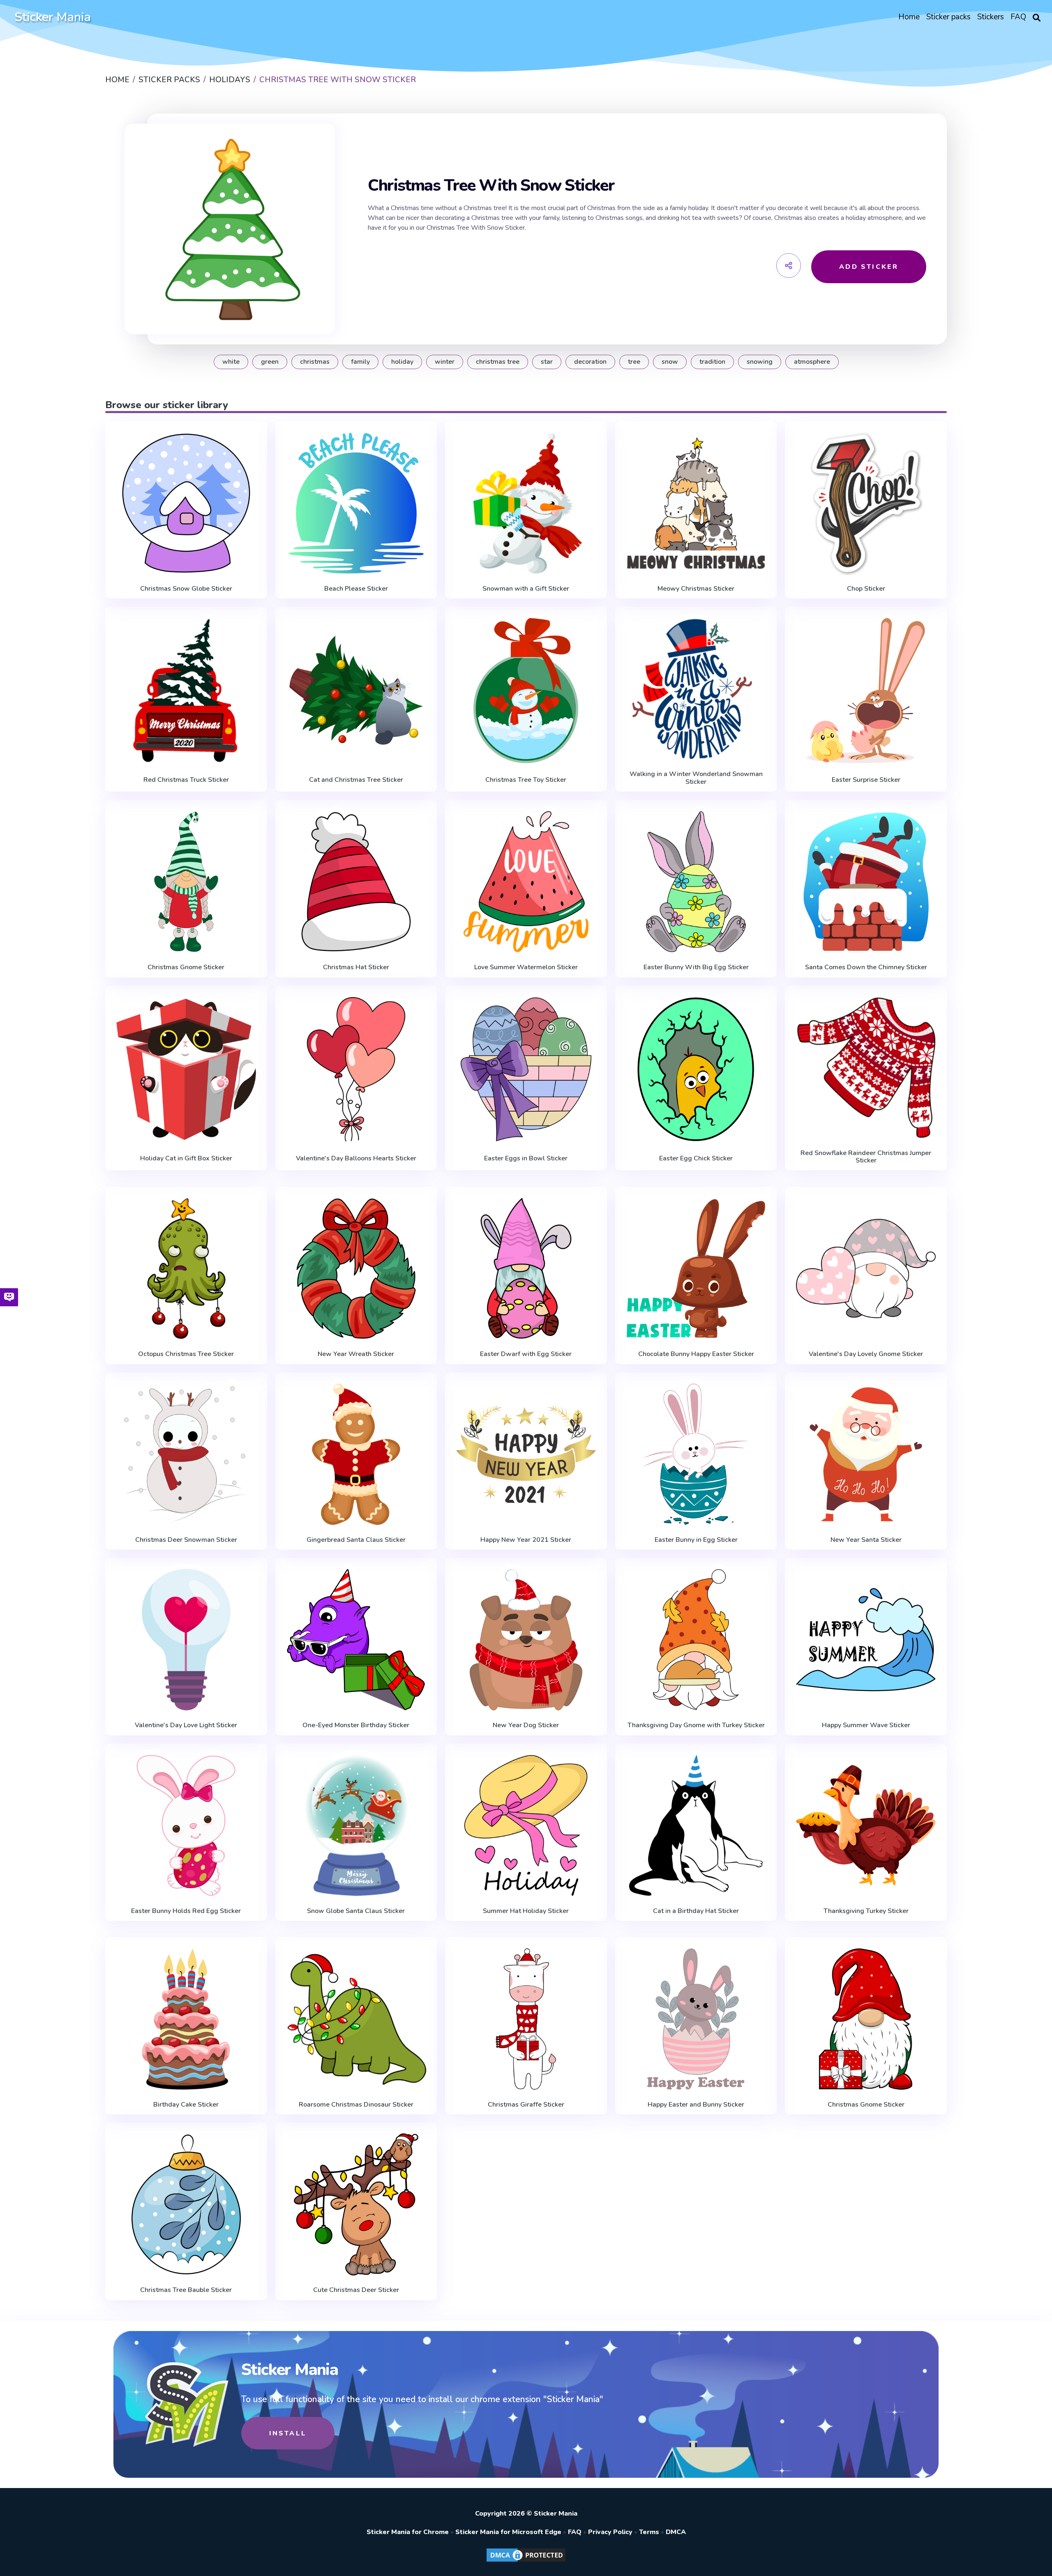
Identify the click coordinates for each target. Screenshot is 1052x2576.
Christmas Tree (498, 362)
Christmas (315, 362)
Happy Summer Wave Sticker (866, 1725)
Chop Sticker (866, 589)
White (231, 362)
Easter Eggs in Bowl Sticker (526, 1158)
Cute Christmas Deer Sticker (356, 2290)
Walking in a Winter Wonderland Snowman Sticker (696, 778)
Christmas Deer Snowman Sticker (186, 1540)
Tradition (712, 362)
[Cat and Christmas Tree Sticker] (356, 690)
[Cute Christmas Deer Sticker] (356, 2204)
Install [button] (288, 2433)
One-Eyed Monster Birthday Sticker (356, 1725)
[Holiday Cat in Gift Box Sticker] (186, 1069)
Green (270, 362)
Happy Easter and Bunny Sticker (696, 2105)
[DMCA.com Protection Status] (526, 2561)
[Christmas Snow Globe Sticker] (186, 503)
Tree (634, 362)
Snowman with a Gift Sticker (526, 589)
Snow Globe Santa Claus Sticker (356, 1911)
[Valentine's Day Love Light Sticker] (186, 1640)
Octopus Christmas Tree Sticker (186, 1354)
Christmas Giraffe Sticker (526, 2105)
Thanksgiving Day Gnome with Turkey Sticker (696, 1725)
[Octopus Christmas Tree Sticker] (186, 1268)
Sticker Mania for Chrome (408, 2532)
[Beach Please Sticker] (356, 503)
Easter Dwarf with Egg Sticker (526, 1354)
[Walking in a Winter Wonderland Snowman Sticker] (696, 688)
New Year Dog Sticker (526, 1725)
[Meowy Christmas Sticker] (696, 503)
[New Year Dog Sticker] (526, 1640)
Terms (649, 2532)
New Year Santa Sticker (866, 1540)
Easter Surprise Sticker (866, 780)
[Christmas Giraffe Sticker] (526, 2019)
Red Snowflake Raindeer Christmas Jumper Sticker (866, 1157)
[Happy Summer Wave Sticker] (866, 1640)
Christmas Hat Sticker (356, 967)
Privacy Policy (610, 2532)
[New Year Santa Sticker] (866, 1454)
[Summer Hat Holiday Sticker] (526, 1825)
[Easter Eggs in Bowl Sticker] (526, 1069)
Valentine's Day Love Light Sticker (186, 1725)
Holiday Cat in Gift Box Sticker (186, 1158)
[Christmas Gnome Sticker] (186, 882)
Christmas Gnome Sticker (186, 967)
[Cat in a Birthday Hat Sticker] (696, 1825)
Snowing (760, 362)
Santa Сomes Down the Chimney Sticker (866, 967)
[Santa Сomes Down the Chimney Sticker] (866, 882)
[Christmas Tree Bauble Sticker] (186, 2204)
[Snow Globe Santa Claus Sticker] (356, 1825)
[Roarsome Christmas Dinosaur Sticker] (356, 2019)
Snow (670, 362)
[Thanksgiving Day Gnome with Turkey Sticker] (696, 1640)
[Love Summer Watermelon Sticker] (526, 882)
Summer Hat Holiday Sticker (526, 1911)
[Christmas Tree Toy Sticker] (526, 690)
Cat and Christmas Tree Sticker (356, 780)
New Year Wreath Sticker (356, 1354)
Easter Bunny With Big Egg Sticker (696, 967)
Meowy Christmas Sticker (696, 589)
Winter (445, 362)
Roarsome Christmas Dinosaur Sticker (356, 2105)
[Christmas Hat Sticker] (356, 882)
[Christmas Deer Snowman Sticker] (186, 1454)
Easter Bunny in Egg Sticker (696, 1540)
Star (547, 362)
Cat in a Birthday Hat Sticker (696, 1911)
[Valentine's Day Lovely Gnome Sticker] (866, 1268)
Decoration (590, 362)
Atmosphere (812, 362)
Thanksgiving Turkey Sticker (866, 1911)
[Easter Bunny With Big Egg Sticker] (696, 882)
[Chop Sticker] (866, 503)
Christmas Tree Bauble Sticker (186, 2290)
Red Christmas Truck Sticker (186, 780)
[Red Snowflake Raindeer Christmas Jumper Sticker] (866, 1067)
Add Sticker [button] (869, 267)
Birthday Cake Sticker (186, 2105)
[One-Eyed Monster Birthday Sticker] (356, 1640)
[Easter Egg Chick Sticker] (696, 1069)
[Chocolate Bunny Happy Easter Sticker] (696, 1268)
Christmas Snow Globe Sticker (186, 589)
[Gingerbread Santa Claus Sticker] (356, 1454)
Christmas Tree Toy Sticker (526, 780)
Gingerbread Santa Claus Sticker (356, 1540)
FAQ (575, 2532)
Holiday (402, 362)
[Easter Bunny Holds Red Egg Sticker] (186, 1825)
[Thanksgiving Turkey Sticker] (866, 1825)
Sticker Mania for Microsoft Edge (508, 2532)
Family (360, 362)
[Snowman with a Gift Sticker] (526, 503)
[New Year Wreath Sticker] (356, 1268)
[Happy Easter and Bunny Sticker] (696, 2019)
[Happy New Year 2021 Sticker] (526, 1454)
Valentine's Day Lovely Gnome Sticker (866, 1354)
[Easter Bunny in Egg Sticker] (696, 1454)
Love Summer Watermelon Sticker (526, 967)
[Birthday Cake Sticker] (186, 2019)
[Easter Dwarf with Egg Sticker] (526, 1268)
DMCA (676, 2532)
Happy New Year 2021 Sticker (526, 1540)
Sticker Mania (53, 17)
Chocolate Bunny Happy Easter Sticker (696, 1354)
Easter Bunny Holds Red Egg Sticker (186, 1911)
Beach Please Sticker (356, 589)
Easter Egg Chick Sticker (696, 1158)
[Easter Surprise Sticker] (866, 690)
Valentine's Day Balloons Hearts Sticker (356, 1158)
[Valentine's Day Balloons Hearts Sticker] (356, 1069)
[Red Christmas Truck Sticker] (186, 690)
